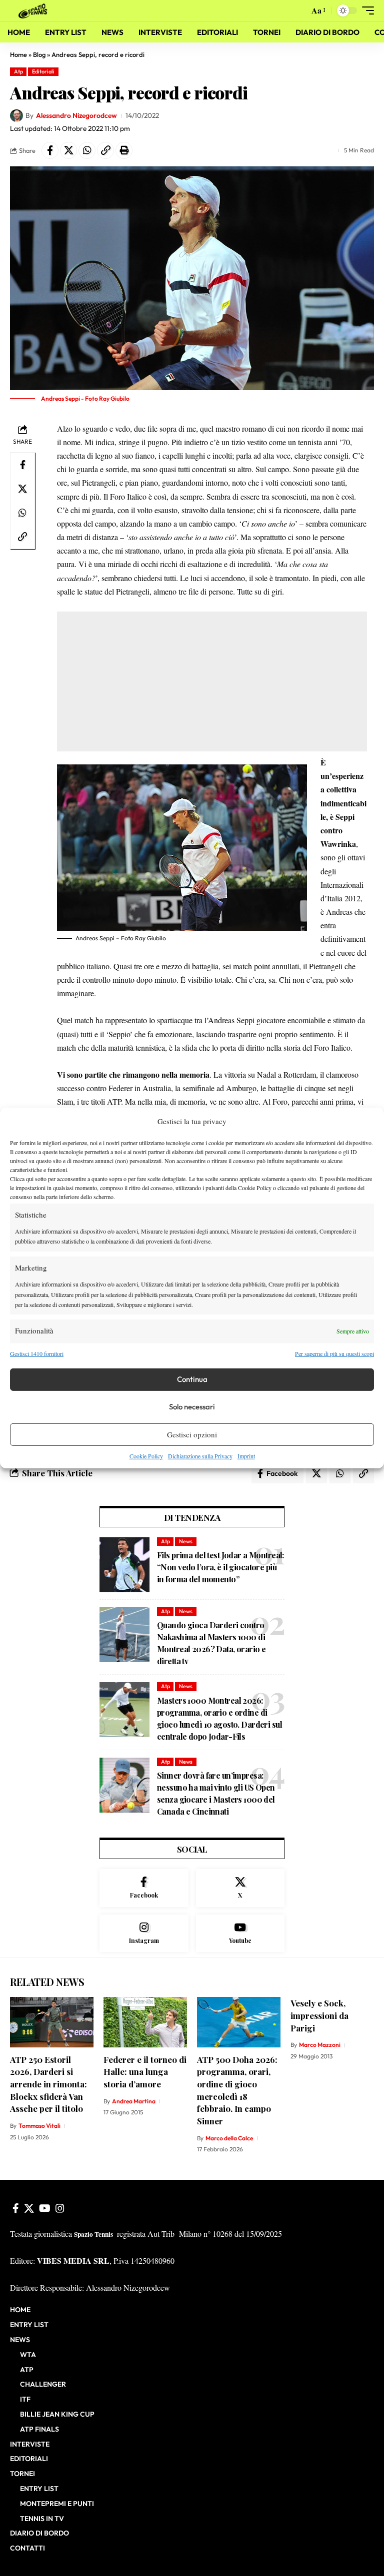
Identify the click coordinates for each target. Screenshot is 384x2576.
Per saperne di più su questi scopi (334, 1353)
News (186, 1541)
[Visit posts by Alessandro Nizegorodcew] (16, 116)
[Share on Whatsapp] (87, 150)
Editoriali (43, 71)
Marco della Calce (229, 2138)
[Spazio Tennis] (34, 10)
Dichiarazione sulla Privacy (200, 1456)
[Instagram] (144, 1933)
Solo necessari (192, 1407)
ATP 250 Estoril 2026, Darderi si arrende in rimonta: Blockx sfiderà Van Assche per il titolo (48, 2084)
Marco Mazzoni (320, 2045)
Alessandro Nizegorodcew (76, 115)
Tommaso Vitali (39, 2126)
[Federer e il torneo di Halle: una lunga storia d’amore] (145, 2022)
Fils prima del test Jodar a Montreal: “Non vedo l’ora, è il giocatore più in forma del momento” (220, 1567)
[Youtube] (240, 1933)
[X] (240, 1888)
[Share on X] (68, 150)
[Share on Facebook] (50, 150)
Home (18, 54)
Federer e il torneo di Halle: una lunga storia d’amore (145, 2072)
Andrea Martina (134, 2101)
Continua (192, 1379)
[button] (299, 10)
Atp (18, 71)
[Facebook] (144, 1888)
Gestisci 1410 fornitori (37, 1353)
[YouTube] (45, 2208)
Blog (39, 54)
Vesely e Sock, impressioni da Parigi (319, 2015)
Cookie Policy (146, 1456)
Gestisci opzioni (192, 1434)
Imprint (246, 1456)
